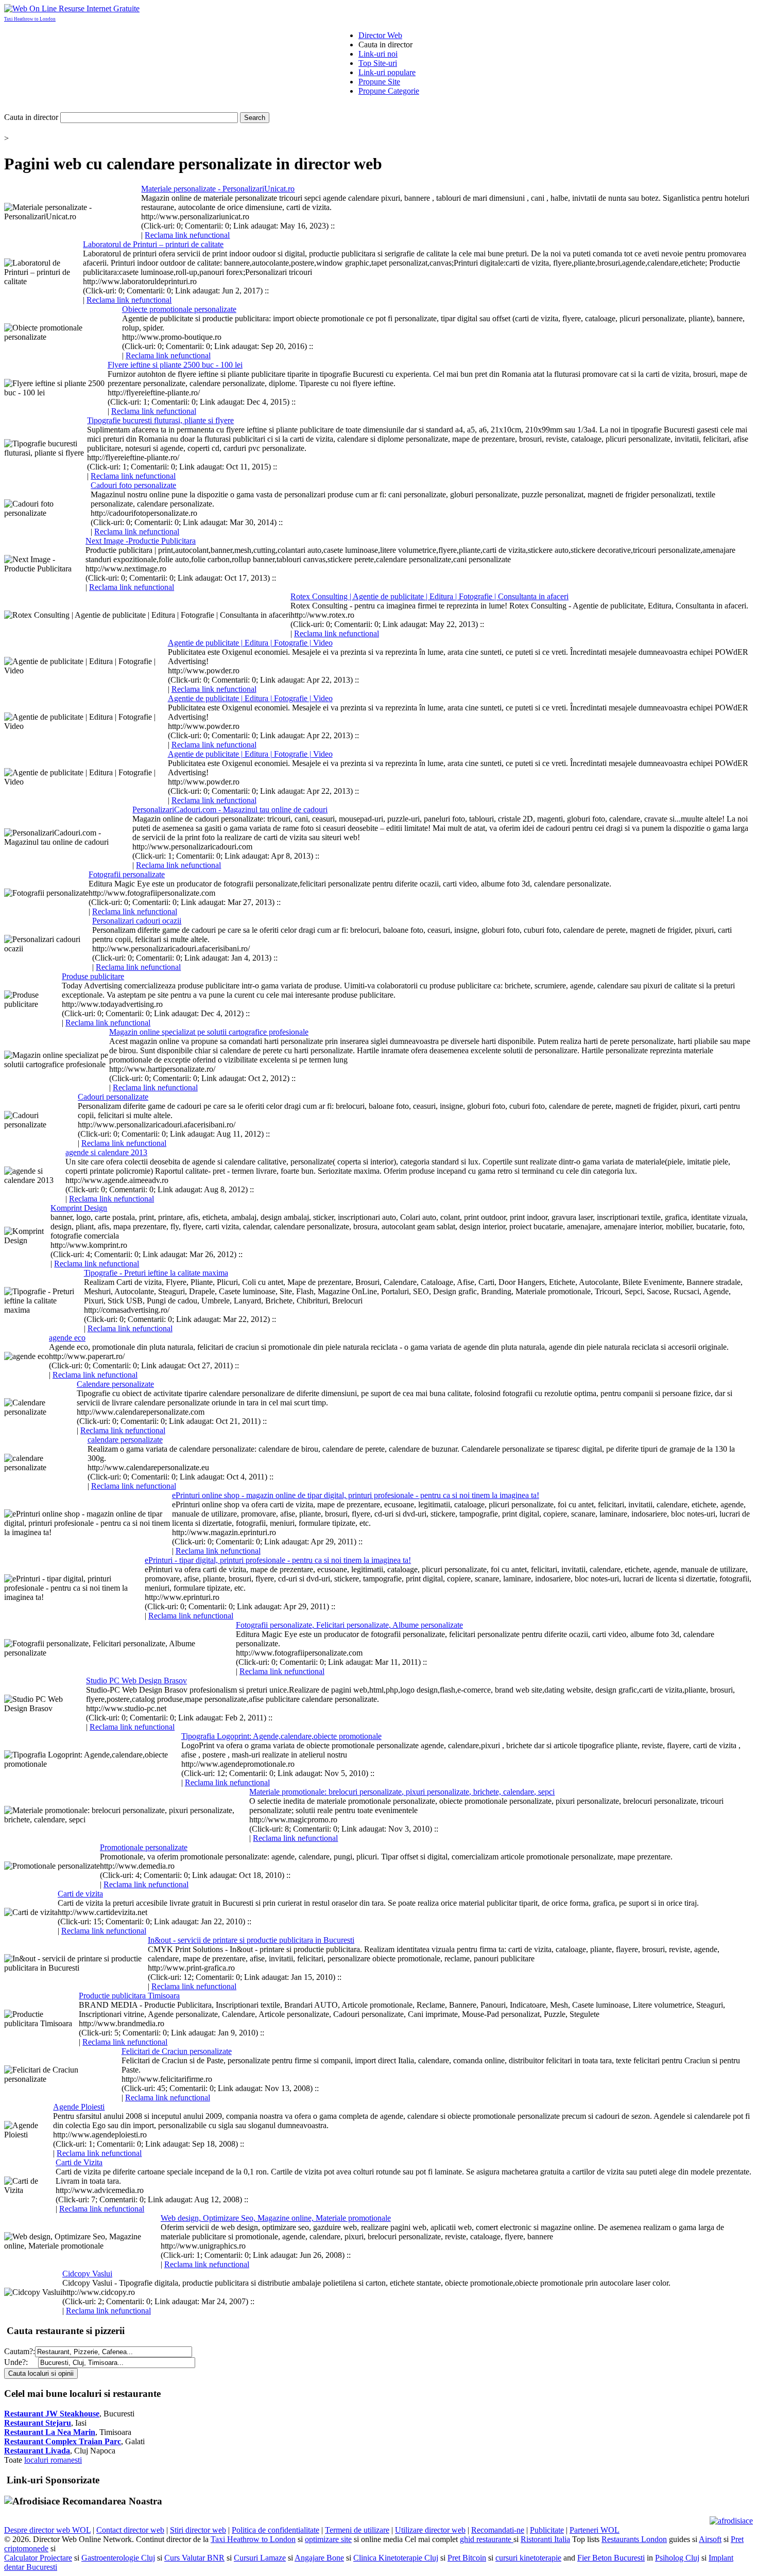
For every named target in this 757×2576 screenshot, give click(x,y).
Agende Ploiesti (79, 2107)
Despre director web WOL (47, 2530)
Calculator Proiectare (38, 2558)
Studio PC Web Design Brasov (136, 1681)
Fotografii (127, 874)
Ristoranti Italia (545, 2539)
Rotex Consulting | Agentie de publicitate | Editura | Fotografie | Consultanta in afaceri (429, 596)
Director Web (380, 35)
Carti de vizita (80, 1894)
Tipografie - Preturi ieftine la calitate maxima (156, 1273)
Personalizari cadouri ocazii (137, 921)
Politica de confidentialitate (276, 2530)
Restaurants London (634, 2539)
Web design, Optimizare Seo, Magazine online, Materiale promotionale (276, 2218)
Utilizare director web (430, 2530)
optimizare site (328, 2539)
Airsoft (710, 2539)
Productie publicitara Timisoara (129, 1996)
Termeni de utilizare (357, 2530)
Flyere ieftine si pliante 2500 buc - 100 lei (175, 365)
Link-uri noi (378, 54)
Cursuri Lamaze (260, 2558)
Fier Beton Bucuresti (611, 2558)
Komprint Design (79, 1208)
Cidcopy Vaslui (87, 2274)
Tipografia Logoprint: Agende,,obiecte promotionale (281, 1736)
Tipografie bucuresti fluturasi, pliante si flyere (160, 420)
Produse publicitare (93, 976)
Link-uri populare (387, 72)
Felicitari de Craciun (177, 2051)
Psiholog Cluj (677, 2558)
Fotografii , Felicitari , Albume (349, 1625)
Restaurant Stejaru (38, 2423)
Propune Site (379, 82)
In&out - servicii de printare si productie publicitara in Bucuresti (251, 1940)
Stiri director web (198, 2530)
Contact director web (130, 2530)
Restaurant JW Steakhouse (52, 2414)
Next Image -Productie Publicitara (141, 541)
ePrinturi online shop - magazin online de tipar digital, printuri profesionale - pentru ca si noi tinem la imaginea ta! (356, 1495)
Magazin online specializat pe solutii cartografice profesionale (209, 1032)
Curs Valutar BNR (194, 2558)
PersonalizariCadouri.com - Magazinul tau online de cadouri (230, 810)
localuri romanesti (53, 2460)
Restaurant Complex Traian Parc (63, 2441)
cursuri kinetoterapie (528, 2558)
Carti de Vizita (79, 2162)
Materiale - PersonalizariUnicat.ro (218, 189)
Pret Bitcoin (467, 2558)
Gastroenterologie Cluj (118, 2558)
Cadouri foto (133, 485)
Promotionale (144, 1847)
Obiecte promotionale (179, 309)
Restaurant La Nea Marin (50, 2432)
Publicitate (547, 2530)
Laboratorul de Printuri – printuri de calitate (153, 244)
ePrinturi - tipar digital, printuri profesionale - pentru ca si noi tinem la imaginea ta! (278, 1560)
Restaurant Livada (37, 2451)
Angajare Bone (319, 2558)
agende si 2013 (106, 1152)
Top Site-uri (378, 63)
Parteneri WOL (595, 2530)
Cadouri (113, 1097)
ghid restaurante (487, 2539)
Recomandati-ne (498, 2530)
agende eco (67, 1338)
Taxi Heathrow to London (30, 19)
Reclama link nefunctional (187, 235)
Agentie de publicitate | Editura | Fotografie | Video (250, 643)
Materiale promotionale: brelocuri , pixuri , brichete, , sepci (402, 1792)
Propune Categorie (389, 91)
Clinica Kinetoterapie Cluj (396, 2558)
